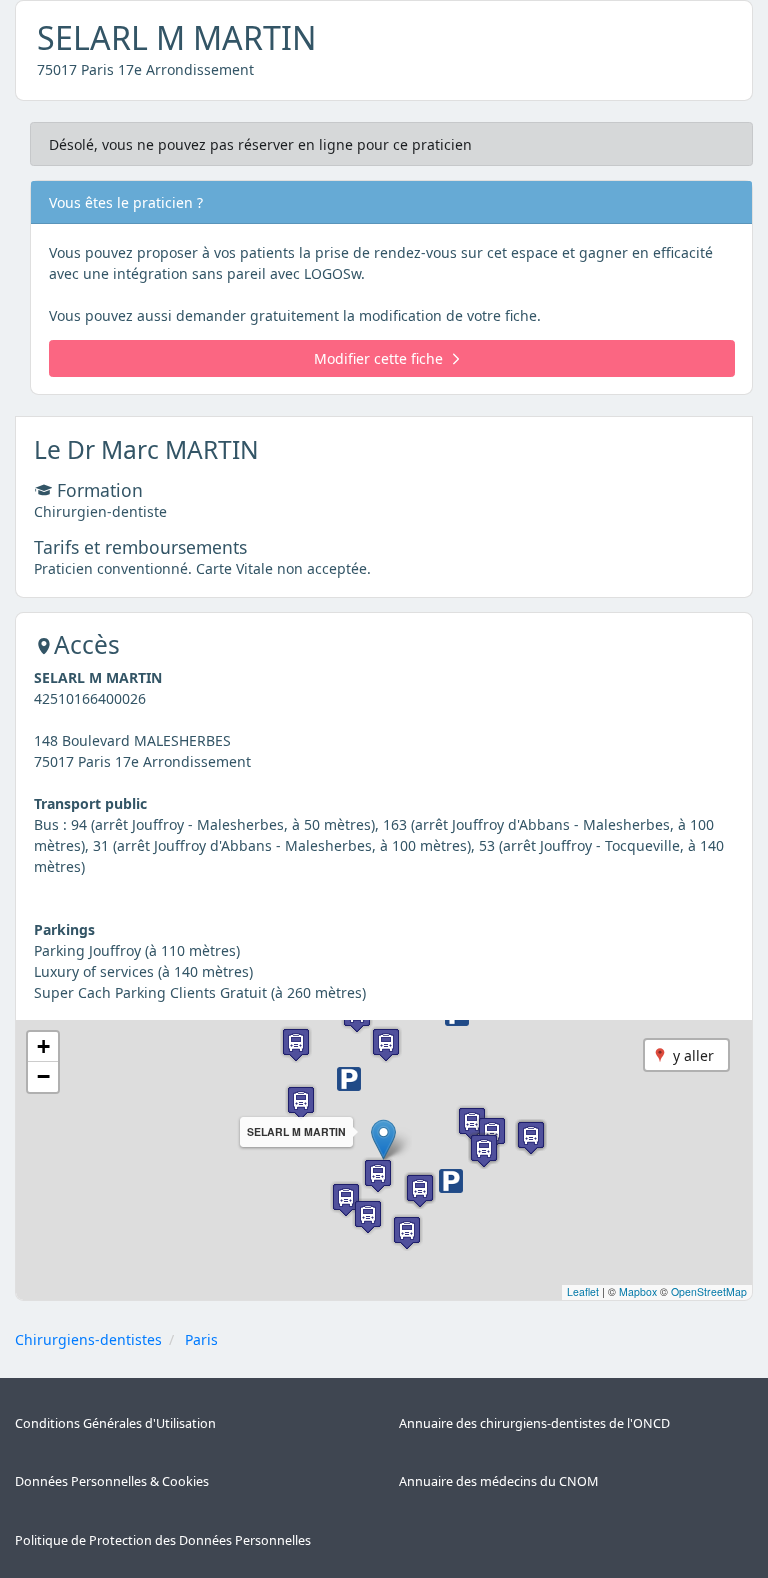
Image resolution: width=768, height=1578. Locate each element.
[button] (383, 1139)
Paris (201, 1339)
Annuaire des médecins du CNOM (498, 1481)
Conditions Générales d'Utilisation (115, 1423)
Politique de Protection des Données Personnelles (163, 1540)
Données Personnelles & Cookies (112, 1481)
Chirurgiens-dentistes (88, 1339)
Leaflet (583, 1291)
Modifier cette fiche (378, 358)
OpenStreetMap (709, 1291)
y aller (693, 1055)
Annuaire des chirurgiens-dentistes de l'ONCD (534, 1423)
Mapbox (638, 1291)
